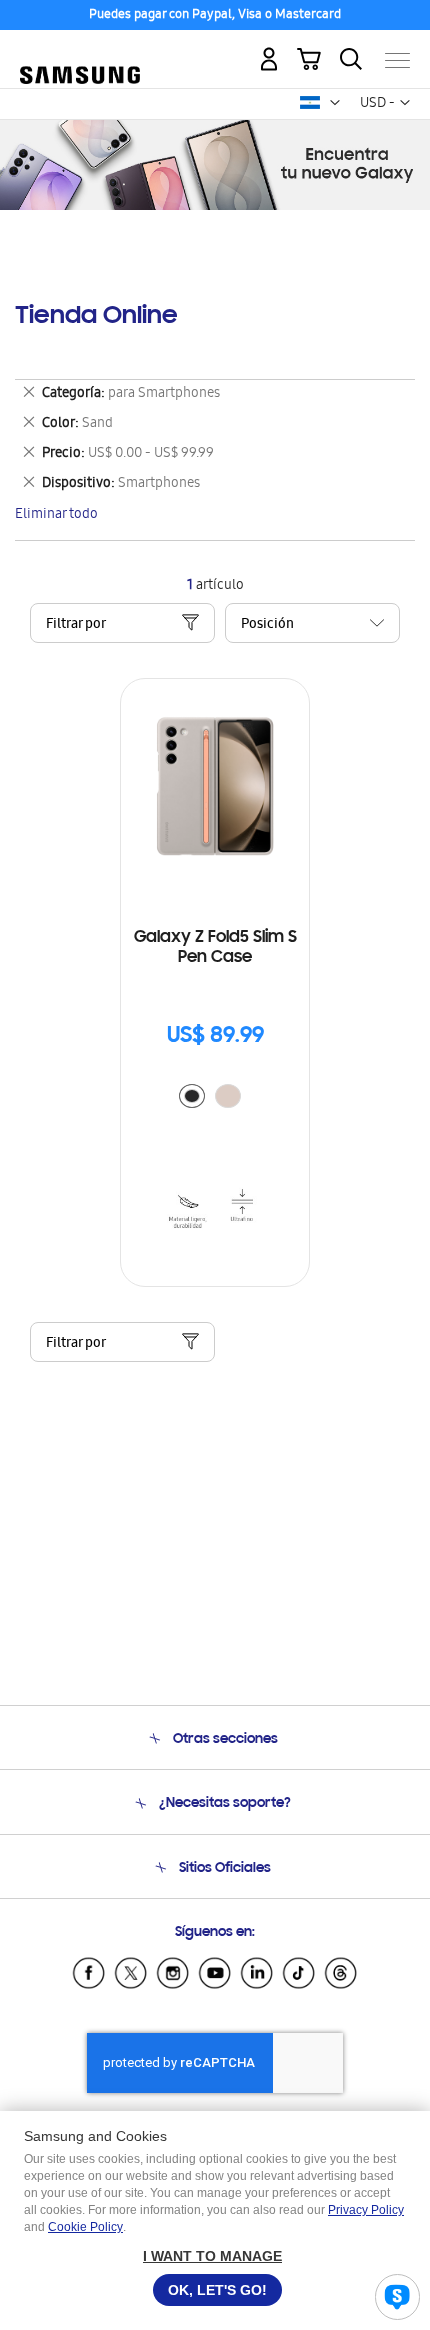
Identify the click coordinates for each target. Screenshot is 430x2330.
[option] (192, 1096)
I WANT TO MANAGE (212, 2256)
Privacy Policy (366, 2210)
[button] (335, 103)
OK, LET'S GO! (217, 2290)
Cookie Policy (85, 2227)
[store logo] (80, 51)
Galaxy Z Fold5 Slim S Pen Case (215, 948)
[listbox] (215, 1098)
